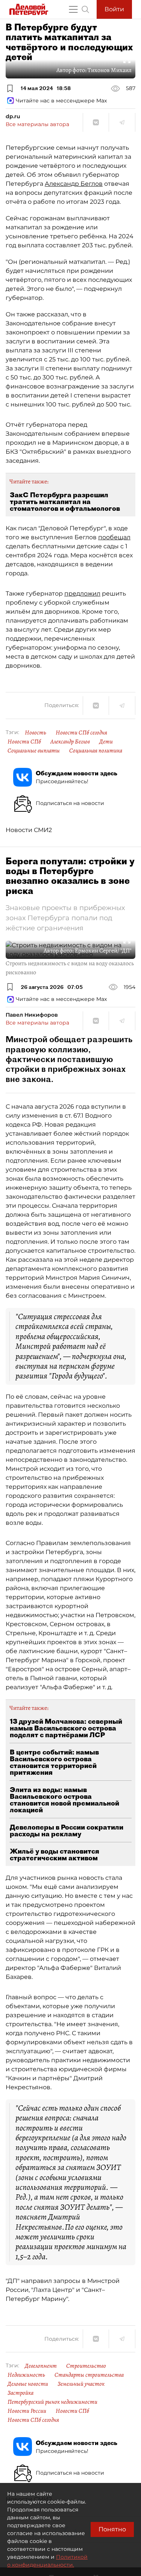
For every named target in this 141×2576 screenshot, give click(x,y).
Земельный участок (81, 2384)
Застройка (20, 2393)
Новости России (27, 2411)
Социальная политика (96, 751)
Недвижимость (26, 2375)
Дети (106, 742)
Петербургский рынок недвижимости (52, 2402)
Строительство (86, 2366)
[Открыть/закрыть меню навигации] (73, 9)
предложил (82, 594)
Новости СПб (24, 742)
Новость (36, 733)
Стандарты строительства (89, 2375)
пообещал (114, 537)
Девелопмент (41, 2366)
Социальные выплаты (34, 751)
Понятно (112, 2529)
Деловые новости (28, 2384)
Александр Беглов (74, 184)
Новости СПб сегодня (81, 733)
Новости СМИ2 (29, 830)
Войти (114, 9)
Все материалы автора (37, 124)
